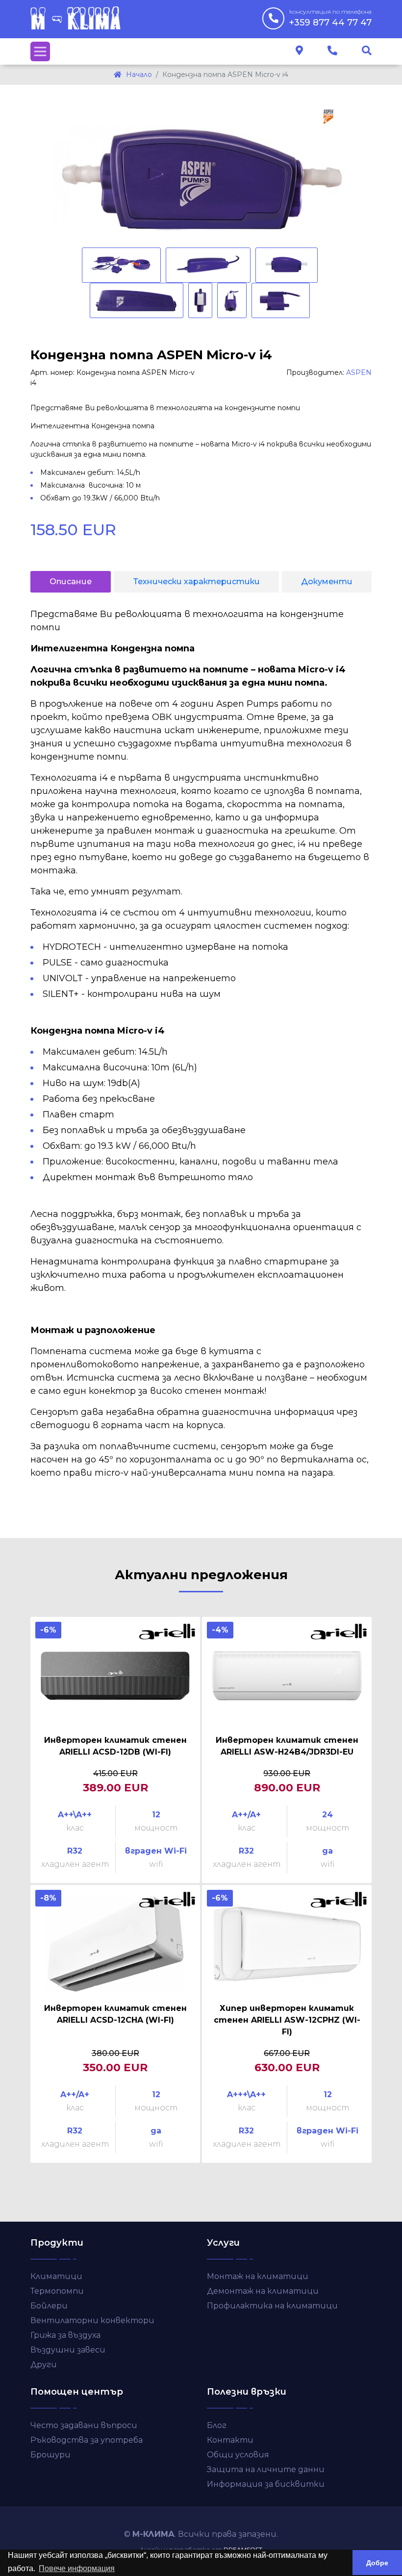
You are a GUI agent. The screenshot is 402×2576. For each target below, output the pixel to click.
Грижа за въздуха (65, 2335)
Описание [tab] (71, 582)
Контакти (230, 2440)
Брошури (50, 2455)
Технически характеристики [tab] (197, 582)
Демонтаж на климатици (263, 2291)
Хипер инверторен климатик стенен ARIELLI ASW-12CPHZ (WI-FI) (287, 2020)
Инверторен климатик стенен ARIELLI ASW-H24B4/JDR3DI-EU (287, 1746)
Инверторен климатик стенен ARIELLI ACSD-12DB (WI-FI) (115, 1746)
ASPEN (359, 372)
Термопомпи (57, 2291)
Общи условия (238, 2455)
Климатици (56, 2276)
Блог (217, 2425)
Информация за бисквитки (266, 2484)
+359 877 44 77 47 (330, 18)
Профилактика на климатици (272, 2306)
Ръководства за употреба (87, 2440)
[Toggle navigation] (40, 51)
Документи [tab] (327, 582)
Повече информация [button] (77, 2568)
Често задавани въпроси (84, 2425)
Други (44, 2365)
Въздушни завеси (68, 2350)
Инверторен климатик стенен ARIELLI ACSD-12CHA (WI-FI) (115, 2014)
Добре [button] (377, 2563)
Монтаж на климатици (258, 2276)
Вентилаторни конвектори (92, 2320)
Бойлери (49, 2306)
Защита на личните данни (266, 2469)
